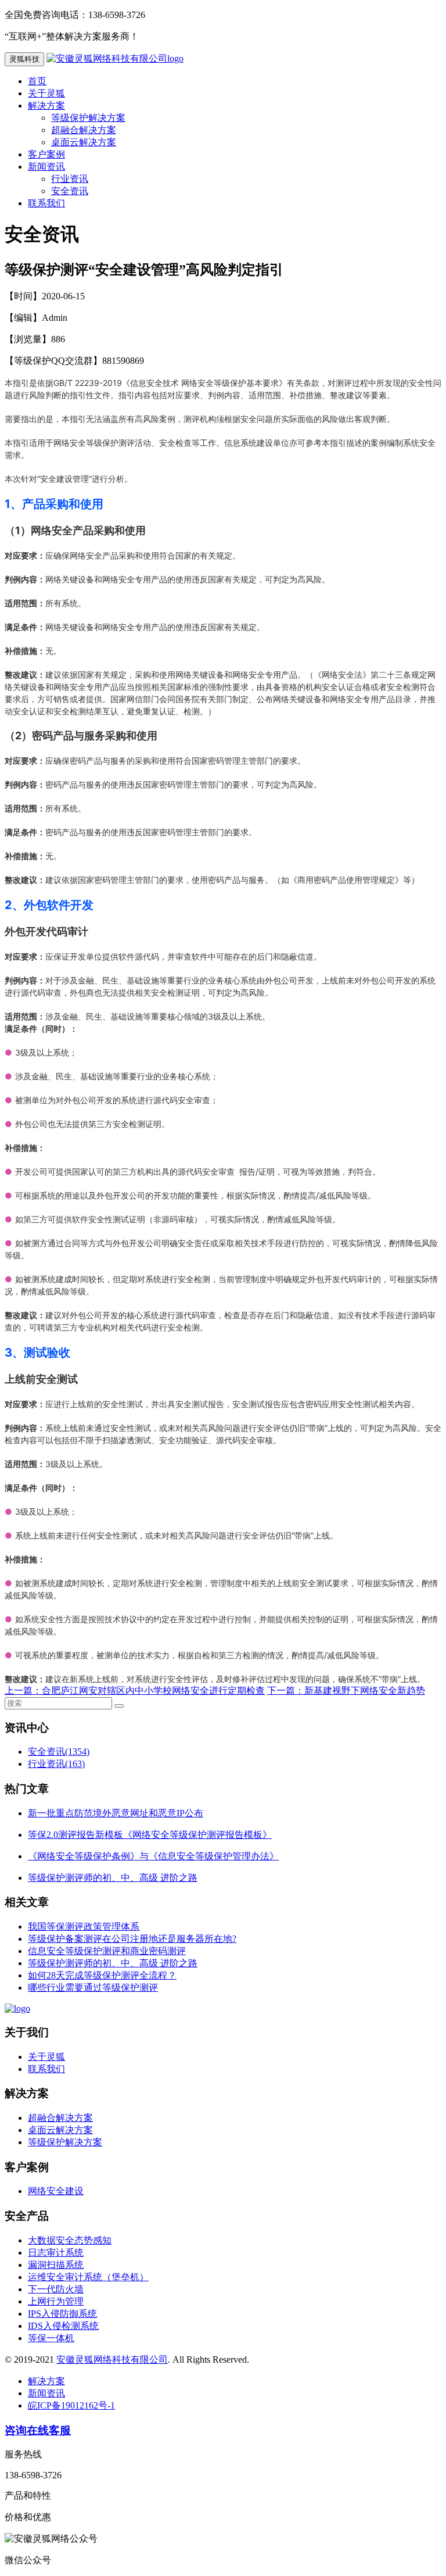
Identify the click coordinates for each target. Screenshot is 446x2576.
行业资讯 (70, 179)
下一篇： (286, 1691)
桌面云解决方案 (84, 142)
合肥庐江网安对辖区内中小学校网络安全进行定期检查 (153, 1691)
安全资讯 (70, 191)
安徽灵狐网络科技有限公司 (112, 2359)
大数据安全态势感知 (70, 2240)
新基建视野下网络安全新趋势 (365, 1691)
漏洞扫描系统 (56, 2265)
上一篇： (23, 1691)
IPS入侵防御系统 (62, 2314)
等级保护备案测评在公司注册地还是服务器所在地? (132, 1939)
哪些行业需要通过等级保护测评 (93, 1988)
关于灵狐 (46, 93)
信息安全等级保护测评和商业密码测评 (107, 1951)
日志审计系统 (56, 2253)
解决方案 (46, 105)
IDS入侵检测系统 (63, 2326)
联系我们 (46, 203)
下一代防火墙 (56, 2289)
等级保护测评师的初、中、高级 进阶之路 (113, 1963)
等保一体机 (51, 2338)
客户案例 (46, 154)
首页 (37, 81)
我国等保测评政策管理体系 (84, 1926)
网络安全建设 (56, 2191)
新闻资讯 (46, 167)
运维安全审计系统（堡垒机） (88, 2277)
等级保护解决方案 (88, 118)
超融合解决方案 (84, 130)
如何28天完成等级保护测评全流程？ (102, 1975)
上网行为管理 (56, 2301)
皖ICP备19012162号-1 (71, 2405)
